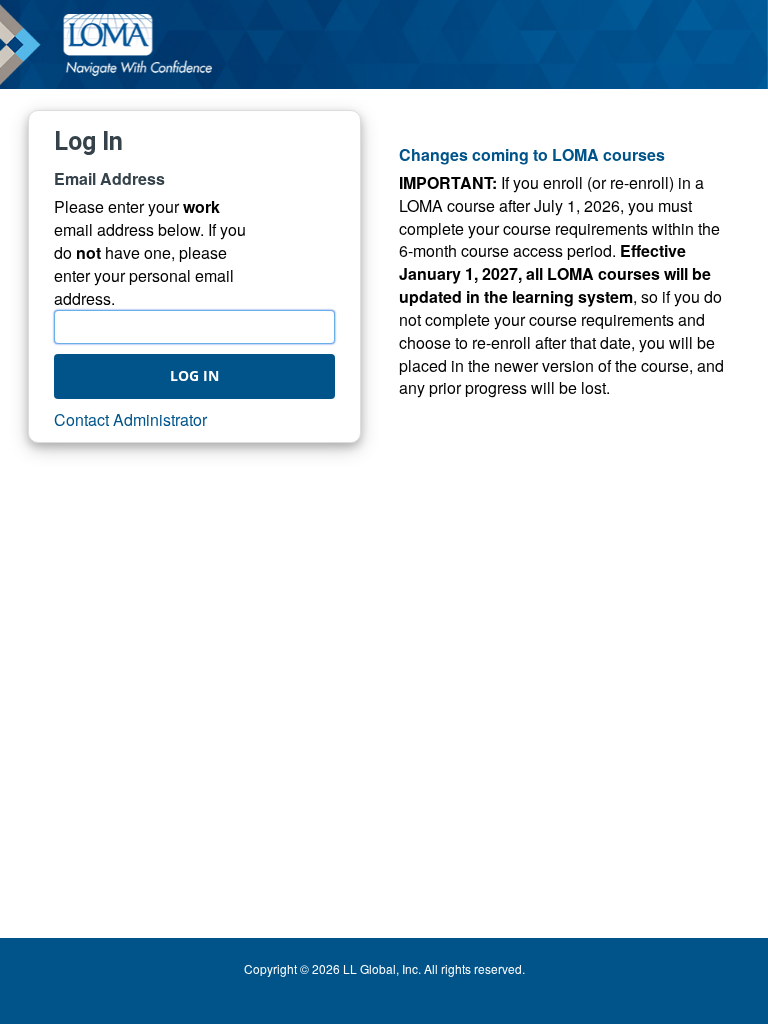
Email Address (109, 179)
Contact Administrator (130, 419)
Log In (194, 375)
